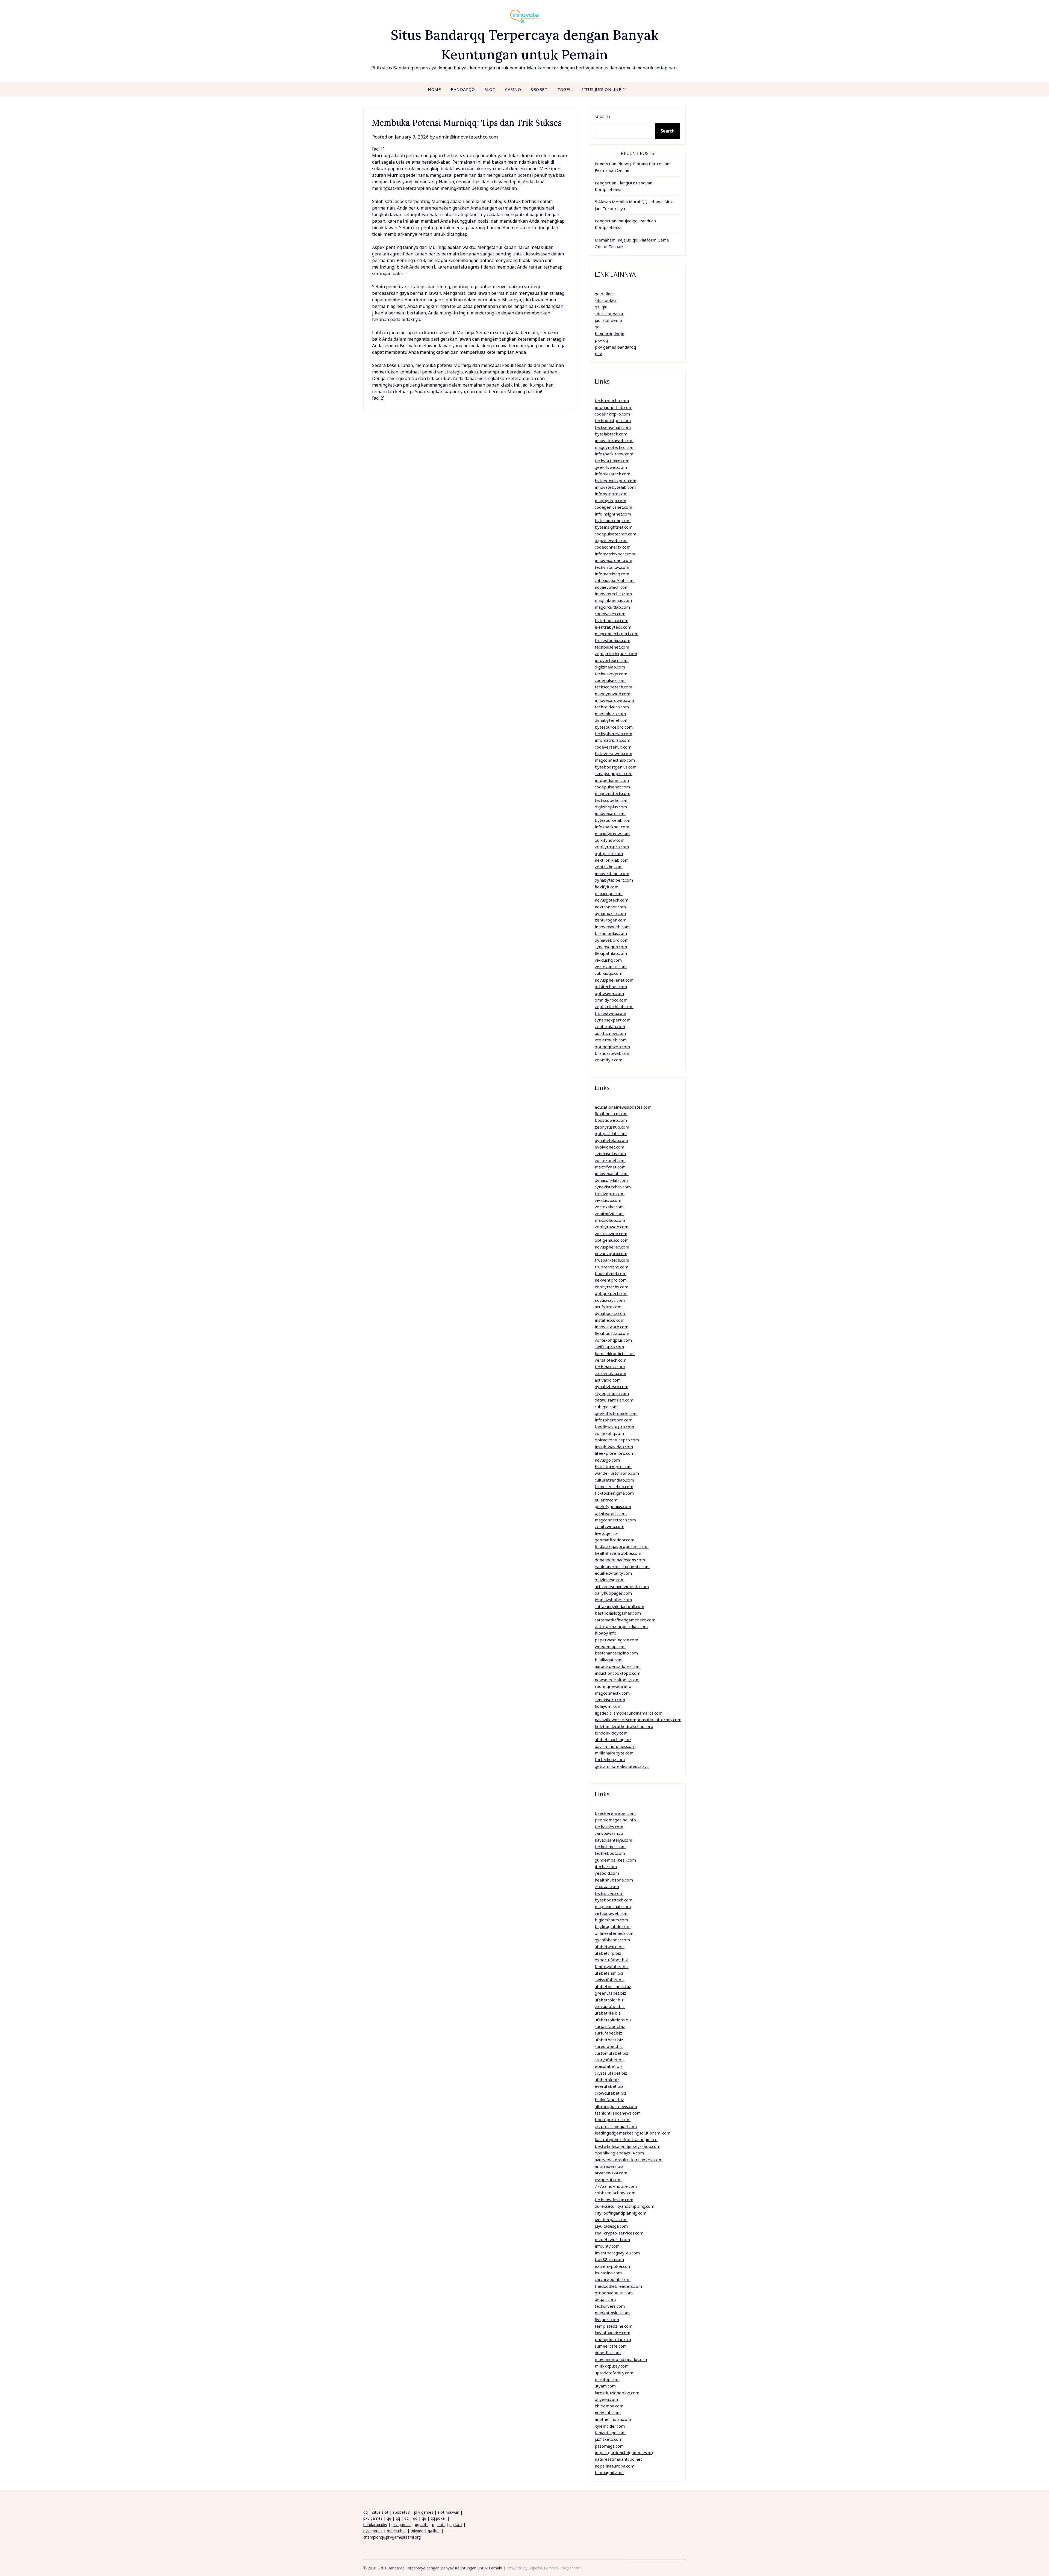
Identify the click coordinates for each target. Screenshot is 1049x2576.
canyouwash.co (609, 1833)
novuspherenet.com (614, 980)
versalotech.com (611, 1360)
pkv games (424, 2512)
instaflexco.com (610, 1320)
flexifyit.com (607, 887)
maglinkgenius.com (613, 600)
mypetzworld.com (612, 2239)
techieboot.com (610, 1853)
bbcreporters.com (613, 2119)
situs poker (606, 300)
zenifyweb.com (609, 1526)
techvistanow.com (612, 567)
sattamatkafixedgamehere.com (625, 1620)
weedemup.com (610, 1646)
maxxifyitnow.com (612, 834)
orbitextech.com (611, 1513)
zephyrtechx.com (612, 1287)
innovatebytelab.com (615, 487)
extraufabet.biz (610, 2006)
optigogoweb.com (612, 1047)
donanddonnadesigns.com (620, 1560)
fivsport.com (607, 2319)
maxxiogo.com (609, 893)
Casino (513, 89)
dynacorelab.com (611, 1180)
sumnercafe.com (611, 2346)
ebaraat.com (607, 1886)
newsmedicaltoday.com (617, 1680)
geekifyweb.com (611, 467)
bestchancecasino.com (616, 1653)
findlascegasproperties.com (622, 1546)
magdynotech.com (612, 793)
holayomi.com (608, 1706)
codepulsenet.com (612, 787)
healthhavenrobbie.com (618, 1553)
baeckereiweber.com (615, 1813)
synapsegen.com (611, 947)
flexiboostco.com (611, 1114)
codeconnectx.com (613, 547)
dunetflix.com (608, 2353)
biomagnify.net (609, 2472)
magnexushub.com (613, 1906)
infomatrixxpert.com (615, 554)
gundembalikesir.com (615, 1860)
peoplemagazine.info (615, 1820)
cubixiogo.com (609, 973)
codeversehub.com (613, 747)
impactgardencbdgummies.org (625, 2453)
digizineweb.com (611, 540)
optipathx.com (609, 853)
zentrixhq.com (609, 867)
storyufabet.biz (610, 2060)
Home (434, 89)
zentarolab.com (610, 1026)
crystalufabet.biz (611, 2073)
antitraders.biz (609, 2166)
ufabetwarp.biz (610, 1947)
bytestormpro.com (613, 1467)
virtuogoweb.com (612, 1913)
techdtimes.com (610, 1847)
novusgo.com (607, 1460)
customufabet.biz (612, 2053)
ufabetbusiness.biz (613, 1986)
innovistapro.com (612, 1327)
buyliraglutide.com (613, 1926)
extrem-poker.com (613, 2266)
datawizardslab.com (614, 1400)
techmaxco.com (610, 1367)
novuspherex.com (612, 1247)
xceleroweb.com (611, 1040)
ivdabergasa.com (611, 2219)
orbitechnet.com (611, 987)
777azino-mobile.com (616, 2186)
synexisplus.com (610, 1153)
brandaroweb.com (613, 1053)
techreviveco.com (612, 707)
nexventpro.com (611, 1280)
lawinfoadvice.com (612, 2333)
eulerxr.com (606, 1500)
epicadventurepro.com (617, 1440)
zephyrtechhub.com (614, 1006)
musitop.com (607, 2379)
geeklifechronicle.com (616, 1413)
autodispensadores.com (618, 1666)
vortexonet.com (610, 1160)
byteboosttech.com (614, 1900)
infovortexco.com (612, 660)
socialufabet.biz (610, 2026)
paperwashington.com (616, 1640)
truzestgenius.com (612, 640)
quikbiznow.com (610, 1033)
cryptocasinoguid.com (616, 2126)
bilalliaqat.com (609, 1660)
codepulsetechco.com (615, 534)
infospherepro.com (614, 1420)
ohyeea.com (606, 2399)
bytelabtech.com (611, 434)
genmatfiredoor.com (615, 1540)
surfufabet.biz (608, 2033)
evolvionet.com (609, 1147)
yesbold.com (607, 1873)
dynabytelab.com (611, 1140)
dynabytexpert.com (614, 880)
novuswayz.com (610, 1300)
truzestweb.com (610, 1013)
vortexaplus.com (611, 967)
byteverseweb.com (613, 753)
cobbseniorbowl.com (615, 2193)
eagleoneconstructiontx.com (622, 1567)
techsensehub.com (613, 427)
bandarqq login (609, 334)
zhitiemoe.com (609, 2406)
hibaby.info (605, 1633)
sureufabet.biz (609, 2046)
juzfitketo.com (609, 2439)
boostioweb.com (611, 1120)
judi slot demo (608, 320)
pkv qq (601, 340)
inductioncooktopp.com (618, 1673)
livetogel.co (606, 1533)
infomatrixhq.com (612, 574)
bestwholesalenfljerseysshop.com (627, 2146)
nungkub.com (608, 2413)
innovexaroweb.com (614, 700)
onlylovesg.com (610, 1580)
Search (602, 117)
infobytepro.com (611, 494)
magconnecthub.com (615, 760)
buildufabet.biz (609, 2100)
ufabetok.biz (607, 2080)
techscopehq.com (612, 800)
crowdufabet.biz (611, 2093)
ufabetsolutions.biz (613, 2020)
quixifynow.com (610, 840)
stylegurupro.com (612, 1393)
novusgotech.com (612, 900)
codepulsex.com (610, 680)
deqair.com (605, 2299)
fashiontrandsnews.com (618, 2113)
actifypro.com (608, 1307)
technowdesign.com (614, 2200)
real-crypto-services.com (619, 2233)
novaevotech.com (612, 587)
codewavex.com (610, 614)
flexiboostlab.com (612, 1333)
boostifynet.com (611, 1273)
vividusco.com (608, 1200)
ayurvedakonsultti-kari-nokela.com (629, 2160)
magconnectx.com (612, 1693)
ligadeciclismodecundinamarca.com (629, 1713)
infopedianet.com (612, 780)
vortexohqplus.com (613, 1340)
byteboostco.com (612, 620)
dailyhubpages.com (613, 1593)
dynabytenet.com (612, 720)
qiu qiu (601, 307)
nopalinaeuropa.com (615, 2466)
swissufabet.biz (610, 1980)
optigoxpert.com (611, 1293)
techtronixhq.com (612, 401)
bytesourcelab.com (613, 820)
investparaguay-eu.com (617, 2253)
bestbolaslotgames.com (618, 1613)
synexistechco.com (613, 1187)
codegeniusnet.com (613, 507)
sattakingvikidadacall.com (619, 1606)
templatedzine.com (614, 2326)
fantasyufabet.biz (612, 1966)
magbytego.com (610, 501)
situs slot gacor (609, 314)
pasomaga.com (609, 2446)
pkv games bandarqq (615, 347)
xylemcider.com (610, 2426)
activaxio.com (608, 1380)
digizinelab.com (610, 667)
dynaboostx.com (611, 1313)
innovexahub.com (612, 1173)
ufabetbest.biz (609, 2040)
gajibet (434, 2531)
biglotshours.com (611, 1920)
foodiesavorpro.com (614, 1427)
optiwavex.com (609, 993)
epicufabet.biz (609, 2066)
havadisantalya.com (613, 1840)
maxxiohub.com (610, 1220)
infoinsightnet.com (613, 514)
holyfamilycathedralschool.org (624, 1726)
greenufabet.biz (610, 1993)
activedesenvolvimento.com (622, 1586)
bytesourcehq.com (613, 520)
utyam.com (605, 2386)
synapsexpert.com (613, 1020)
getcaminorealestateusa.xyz (622, 1766)
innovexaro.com (610, 813)
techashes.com (609, 1827)
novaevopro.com (611, 1253)
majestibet (397, 2531)
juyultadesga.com (611, 2226)
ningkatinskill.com (612, 2313)
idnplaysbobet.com (613, 1600)
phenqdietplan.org (613, 2339)
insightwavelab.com (614, 1447)
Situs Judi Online (601, 89)
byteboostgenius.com (616, 767)
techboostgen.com (613, 420)
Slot (490, 89)
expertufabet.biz (611, 1960)
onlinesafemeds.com (615, 1933)
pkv (598, 354)
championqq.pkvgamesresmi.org (392, 2537)
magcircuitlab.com (612, 607)
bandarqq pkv (375, 2525)
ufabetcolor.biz (609, 2000)
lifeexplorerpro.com (615, 1453)
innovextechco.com (613, 594)
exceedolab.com (610, 1373)
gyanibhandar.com (612, 1940)
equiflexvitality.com (613, 1573)
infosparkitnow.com (614, 454)
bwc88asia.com (609, 2259)
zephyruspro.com (612, 847)
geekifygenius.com (613, 1506)
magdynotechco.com (615, 447)
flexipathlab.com (611, 953)
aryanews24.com (611, 2173)
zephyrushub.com (612, 1127)
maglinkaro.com (610, 714)
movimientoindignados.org (621, 2359)
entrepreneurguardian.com (621, 1626)
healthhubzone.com (614, 1880)
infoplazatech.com (612, 474)
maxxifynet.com (610, 1167)
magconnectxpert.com (617, 634)
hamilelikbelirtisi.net (615, 1353)
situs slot (380, 2512)
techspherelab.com (613, 734)
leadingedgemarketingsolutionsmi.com (633, 2133)
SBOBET (539, 89)
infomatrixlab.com (612, 740)
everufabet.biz (609, 2086)
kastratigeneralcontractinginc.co (626, 2139)
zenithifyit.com (609, 1214)
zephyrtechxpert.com (616, 653)
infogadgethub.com (614, 407)
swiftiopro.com (609, 1347)
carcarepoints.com (613, 2279)
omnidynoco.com (611, 1000)
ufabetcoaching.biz (613, 1739)
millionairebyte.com (614, 1753)
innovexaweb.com (612, 927)
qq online (604, 294)
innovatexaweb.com (614, 440)
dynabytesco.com (612, 1386)
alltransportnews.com (616, 2106)
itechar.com (606, 1867)
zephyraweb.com (612, 1227)
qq (597, 327)
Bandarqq (463, 89)
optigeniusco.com (612, 1240)
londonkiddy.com (611, 1733)
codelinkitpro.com (612, 414)
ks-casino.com (608, 2273)
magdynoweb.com (612, 694)
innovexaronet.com (613, 560)
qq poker (438, 2518)
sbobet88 (401, 2512)
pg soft (421, 2525)
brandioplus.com (611, 933)
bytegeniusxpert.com (615, 481)
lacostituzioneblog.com (617, 2393)
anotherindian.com (613, 2419)
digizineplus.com (611, 807)
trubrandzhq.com (612, 1267)
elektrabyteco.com (613, 627)
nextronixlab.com (612, 860)
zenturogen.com (611, 920)
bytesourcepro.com (614, 727)
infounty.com (607, 2246)
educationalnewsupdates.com (623, 1107)
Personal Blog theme (563, 2568)
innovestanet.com (612, 873)
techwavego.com (611, 674)
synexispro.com (610, 1700)
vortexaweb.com (611, 1233)
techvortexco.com (612, 461)
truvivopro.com (610, 1194)
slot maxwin (448, 2512)
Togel (564, 89)
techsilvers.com (610, 2306)
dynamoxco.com (610, 913)
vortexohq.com (609, 1433)
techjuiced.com (609, 1893)
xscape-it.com (608, 2180)
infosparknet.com (612, 827)
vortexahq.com (609, 1207)
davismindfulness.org (615, 1746)
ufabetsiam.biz (609, 1973)
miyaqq (417, 2531)
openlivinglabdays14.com (619, 2153)
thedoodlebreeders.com (618, 2286)
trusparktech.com (612, 1260)
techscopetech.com (613, 687)
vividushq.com (608, 960)
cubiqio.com (606, 1407)
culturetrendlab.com (614, 1480)
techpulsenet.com (612, 647)
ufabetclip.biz (608, 1953)
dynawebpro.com (612, 940)
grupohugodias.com (614, 2293)
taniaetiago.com (610, 2433)
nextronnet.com (610, 907)
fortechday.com (610, 1759)
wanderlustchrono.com (617, 1473)
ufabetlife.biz (608, 2013)
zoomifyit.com (609, 1060)
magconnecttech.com (615, 1520)
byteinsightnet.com (614, 527)
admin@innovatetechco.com (467, 137)
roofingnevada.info (613, 1686)
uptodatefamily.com (614, 2373)
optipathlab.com (611, 1134)
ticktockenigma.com (614, 1493)
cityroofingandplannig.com (621, 2213)
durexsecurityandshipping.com (624, 2206)
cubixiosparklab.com (615, 580)
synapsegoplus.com (614, 773)
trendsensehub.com (614, 1486)
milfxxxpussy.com (612, 2366)
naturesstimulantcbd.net (618, 2459)
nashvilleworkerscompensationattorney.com (638, 1720)
